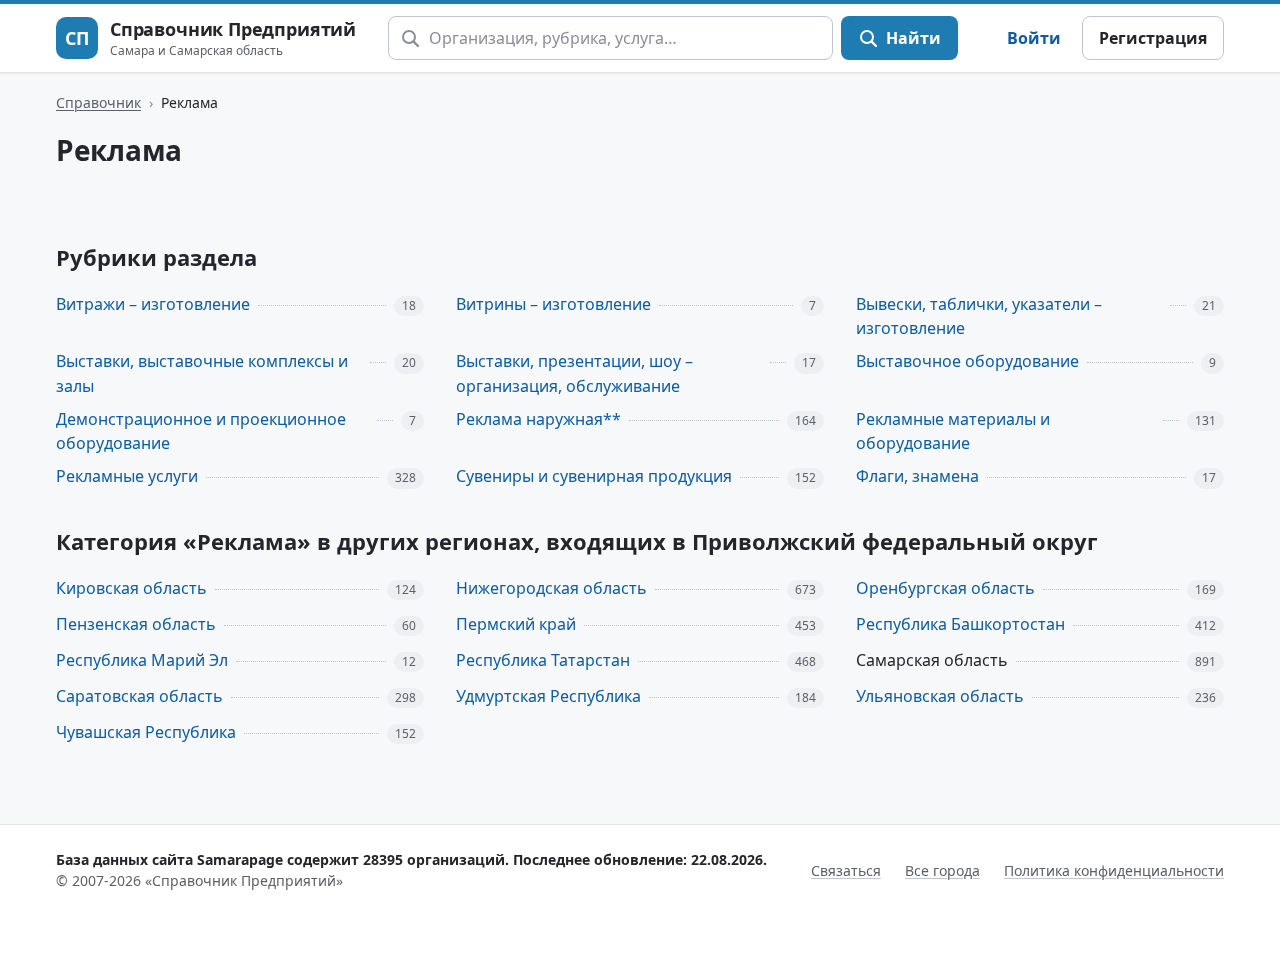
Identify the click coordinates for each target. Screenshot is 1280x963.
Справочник (98, 102)
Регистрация (1153, 38)
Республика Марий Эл (142, 660)
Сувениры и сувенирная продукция (594, 476)
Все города (942, 870)
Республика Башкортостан (960, 624)
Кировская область (131, 588)
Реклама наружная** (538, 419)
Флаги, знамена (917, 476)
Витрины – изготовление (553, 304)
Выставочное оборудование (967, 361)
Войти (1034, 38)
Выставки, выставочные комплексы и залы (202, 373)
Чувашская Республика (146, 732)
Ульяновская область (940, 696)
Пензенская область (136, 624)
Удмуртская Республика (548, 696)
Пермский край (516, 624)
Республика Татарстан (543, 660)
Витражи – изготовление (153, 304)
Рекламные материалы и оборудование (953, 431)
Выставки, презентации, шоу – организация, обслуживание (574, 373)
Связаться (846, 870)
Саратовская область (139, 696)
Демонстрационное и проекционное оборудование (201, 431)
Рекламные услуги (127, 476)
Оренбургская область (945, 588)
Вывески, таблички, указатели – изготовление (979, 316)
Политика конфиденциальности (1114, 870)
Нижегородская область (551, 588)
